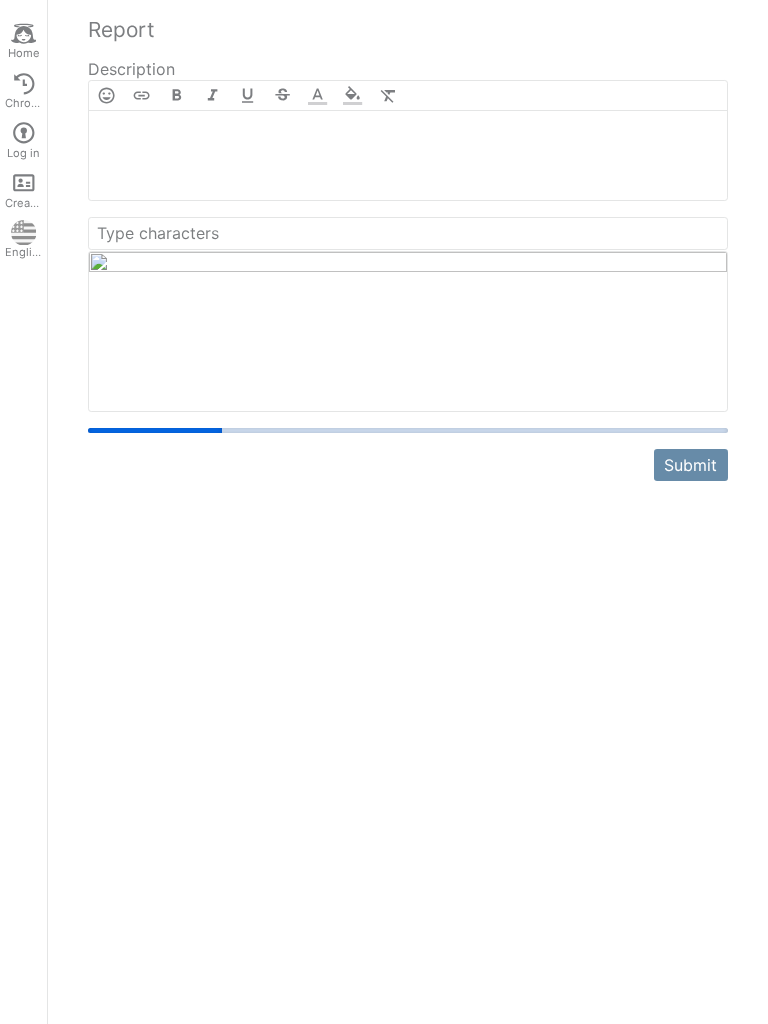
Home (24, 53)
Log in (23, 153)
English (25, 252)
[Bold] (176, 95)
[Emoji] (106, 95)
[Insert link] (141, 95)
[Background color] (352, 95)
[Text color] (317, 95)
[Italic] (212, 95)
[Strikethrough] (282, 95)
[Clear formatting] (388, 95)
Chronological (26, 103)
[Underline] (247, 95)
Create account (26, 203)
